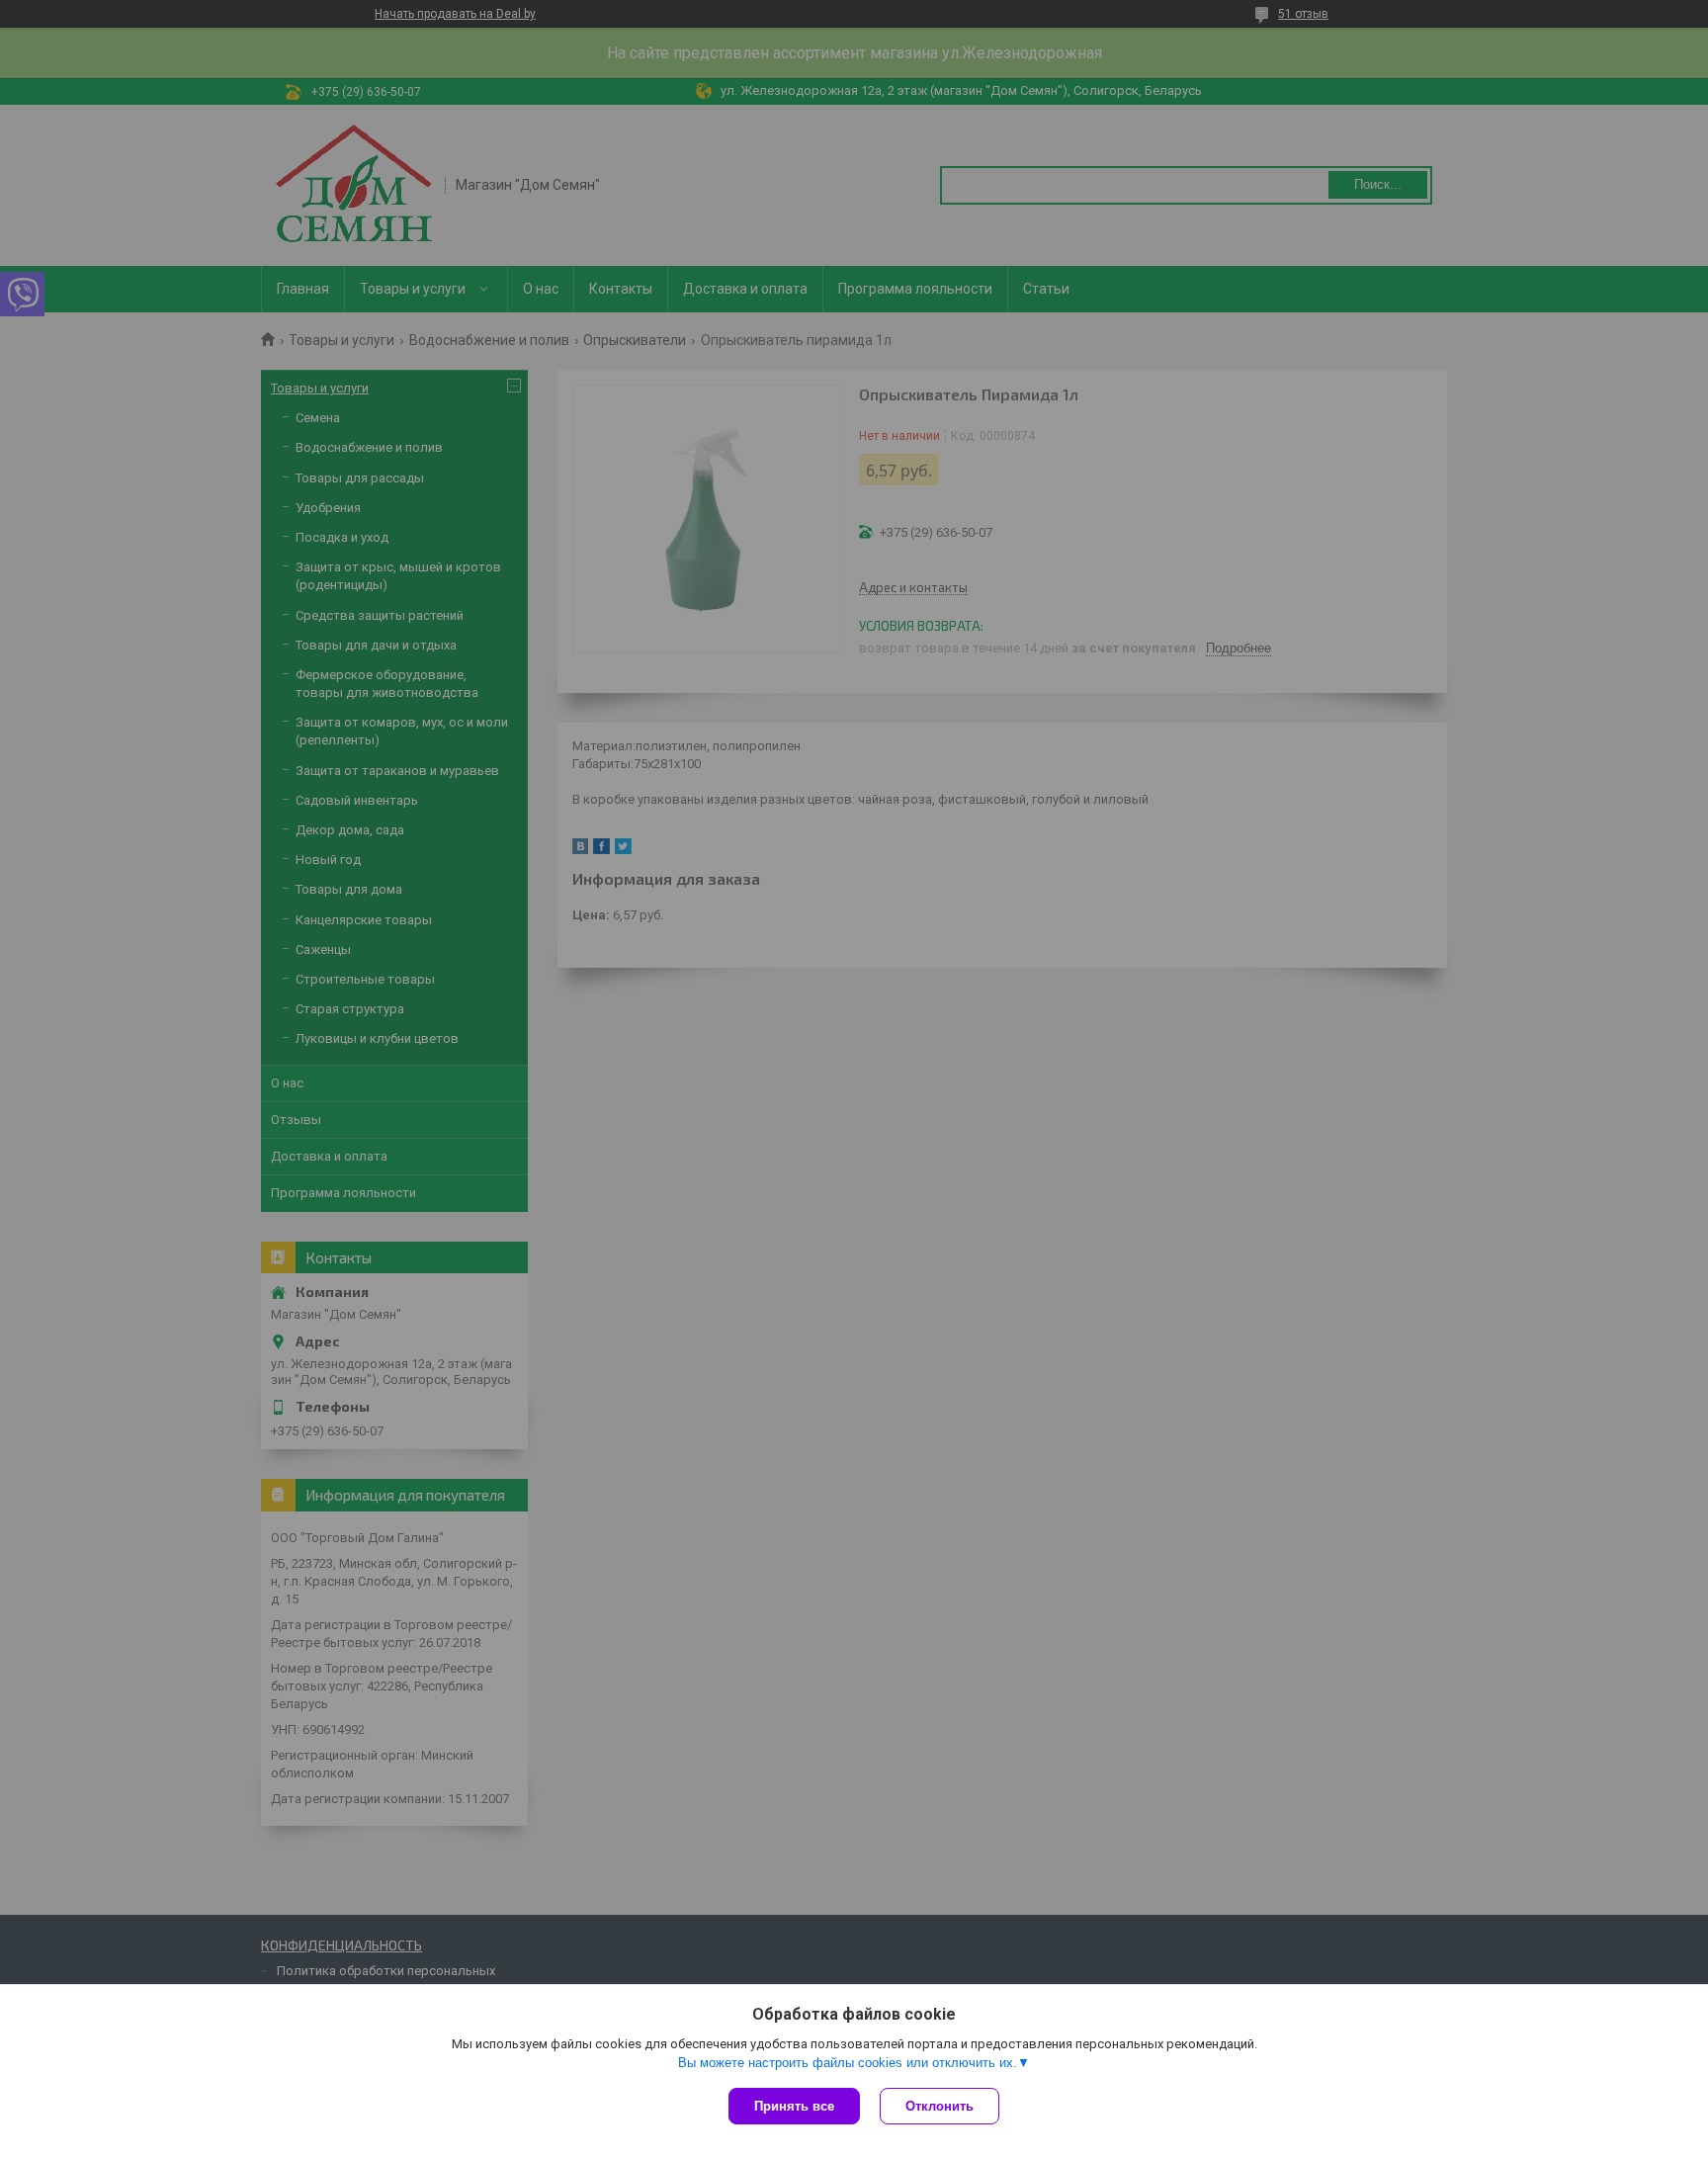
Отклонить (939, 2106)
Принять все (794, 2106)
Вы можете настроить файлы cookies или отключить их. (848, 2063)
